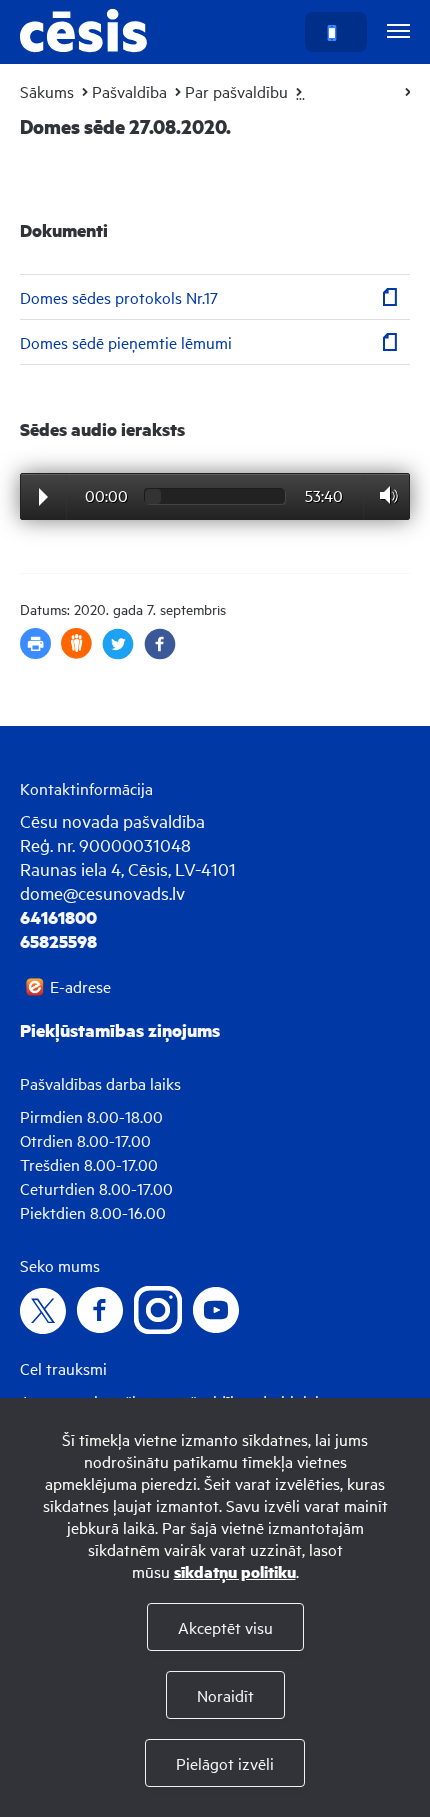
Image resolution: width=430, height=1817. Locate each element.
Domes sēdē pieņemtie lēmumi (126, 342)
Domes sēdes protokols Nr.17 (119, 297)
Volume (383, 495)
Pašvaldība (129, 91)
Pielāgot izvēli (225, 1763)
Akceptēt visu (225, 1627)
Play (43, 497)
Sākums (47, 91)
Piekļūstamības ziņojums (120, 1030)
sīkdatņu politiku (235, 1571)
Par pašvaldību (236, 91)
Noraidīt (225, 1695)
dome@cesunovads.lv (102, 892)
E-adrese (80, 986)
